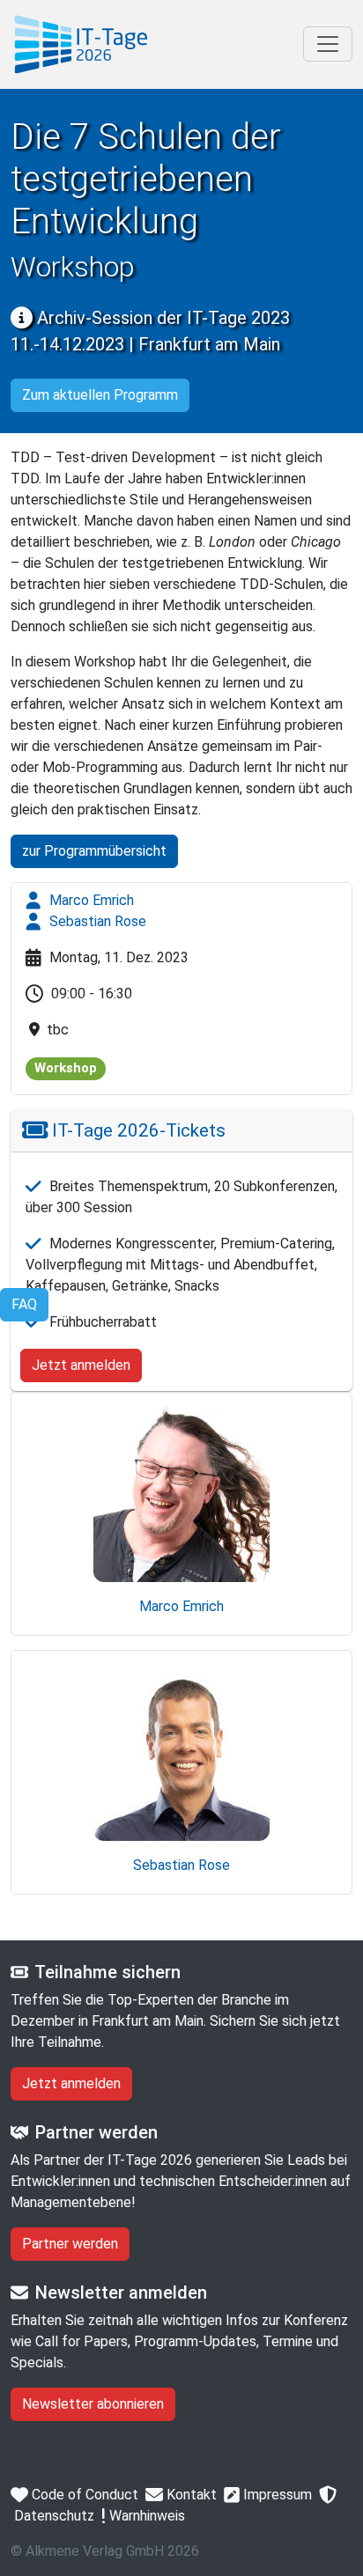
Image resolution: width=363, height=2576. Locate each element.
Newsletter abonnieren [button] (93, 2404)
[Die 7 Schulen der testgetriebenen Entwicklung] (81, 44)
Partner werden (70, 2244)
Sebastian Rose (96, 921)
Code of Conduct (83, 2495)
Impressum (276, 2495)
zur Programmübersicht (94, 851)
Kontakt (190, 2495)
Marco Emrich (90, 900)
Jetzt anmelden (81, 1365)
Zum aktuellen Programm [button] (100, 395)
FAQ (24, 1304)
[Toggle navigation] (328, 44)
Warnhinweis (145, 2516)
